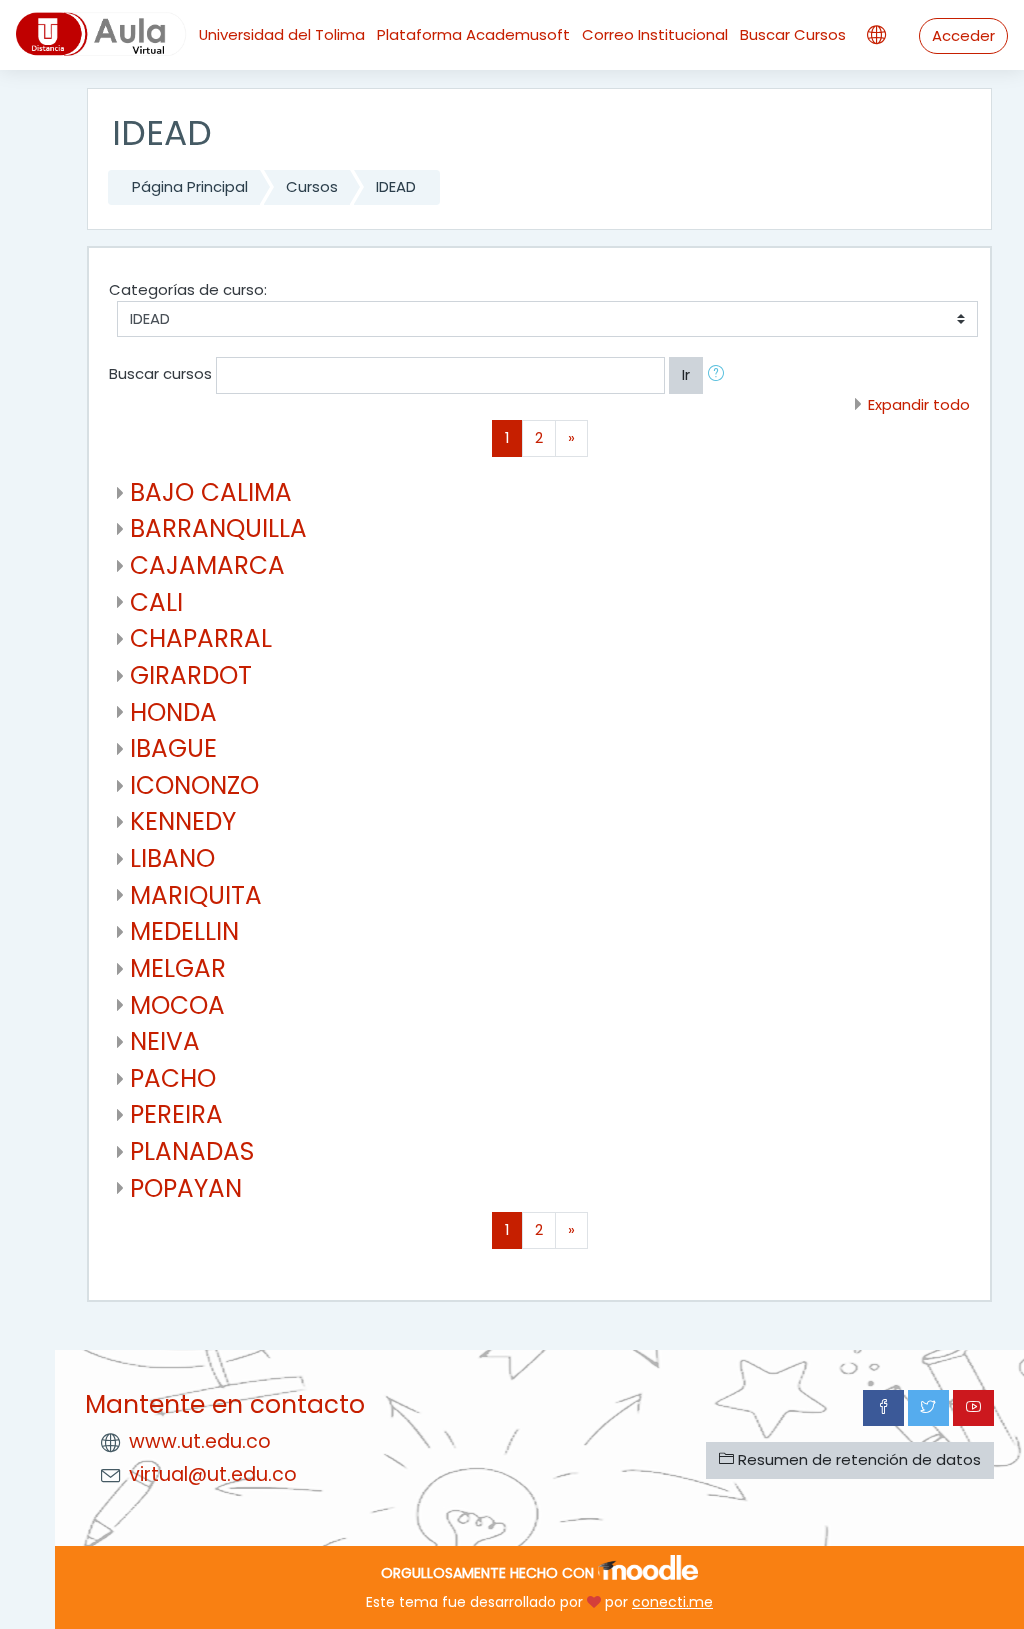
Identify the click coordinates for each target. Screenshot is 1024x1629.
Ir (686, 374)
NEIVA (165, 1041)
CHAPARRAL (201, 638)
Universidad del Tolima (282, 34)
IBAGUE (173, 748)
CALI (156, 602)
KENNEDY (183, 821)
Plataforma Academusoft (473, 34)
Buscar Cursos (793, 34)
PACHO (173, 1078)
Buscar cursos (160, 374)
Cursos (312, 186)
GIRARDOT (191, 675)
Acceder (963, 35)
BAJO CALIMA (211, 492)
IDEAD (396, 186)
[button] (720, 375)
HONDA (173, 712)
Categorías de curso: (188, 289)
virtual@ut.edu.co (213, 1474)
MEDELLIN (184, 931)
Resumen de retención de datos (857, 1459)
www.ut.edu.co (200, 1441)
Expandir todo (919, 404)
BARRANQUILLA (218, 528)
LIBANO (172, 858)
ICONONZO (194, 785)
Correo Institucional (655, 34)
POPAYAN (186, 1188)
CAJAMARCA (207, 565)
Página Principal (190, 186)
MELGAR (178, 968)
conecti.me (672, 1602)
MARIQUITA (196, 895)
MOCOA (177, 1005)
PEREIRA (176, 1114)
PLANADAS (192, 1151)
